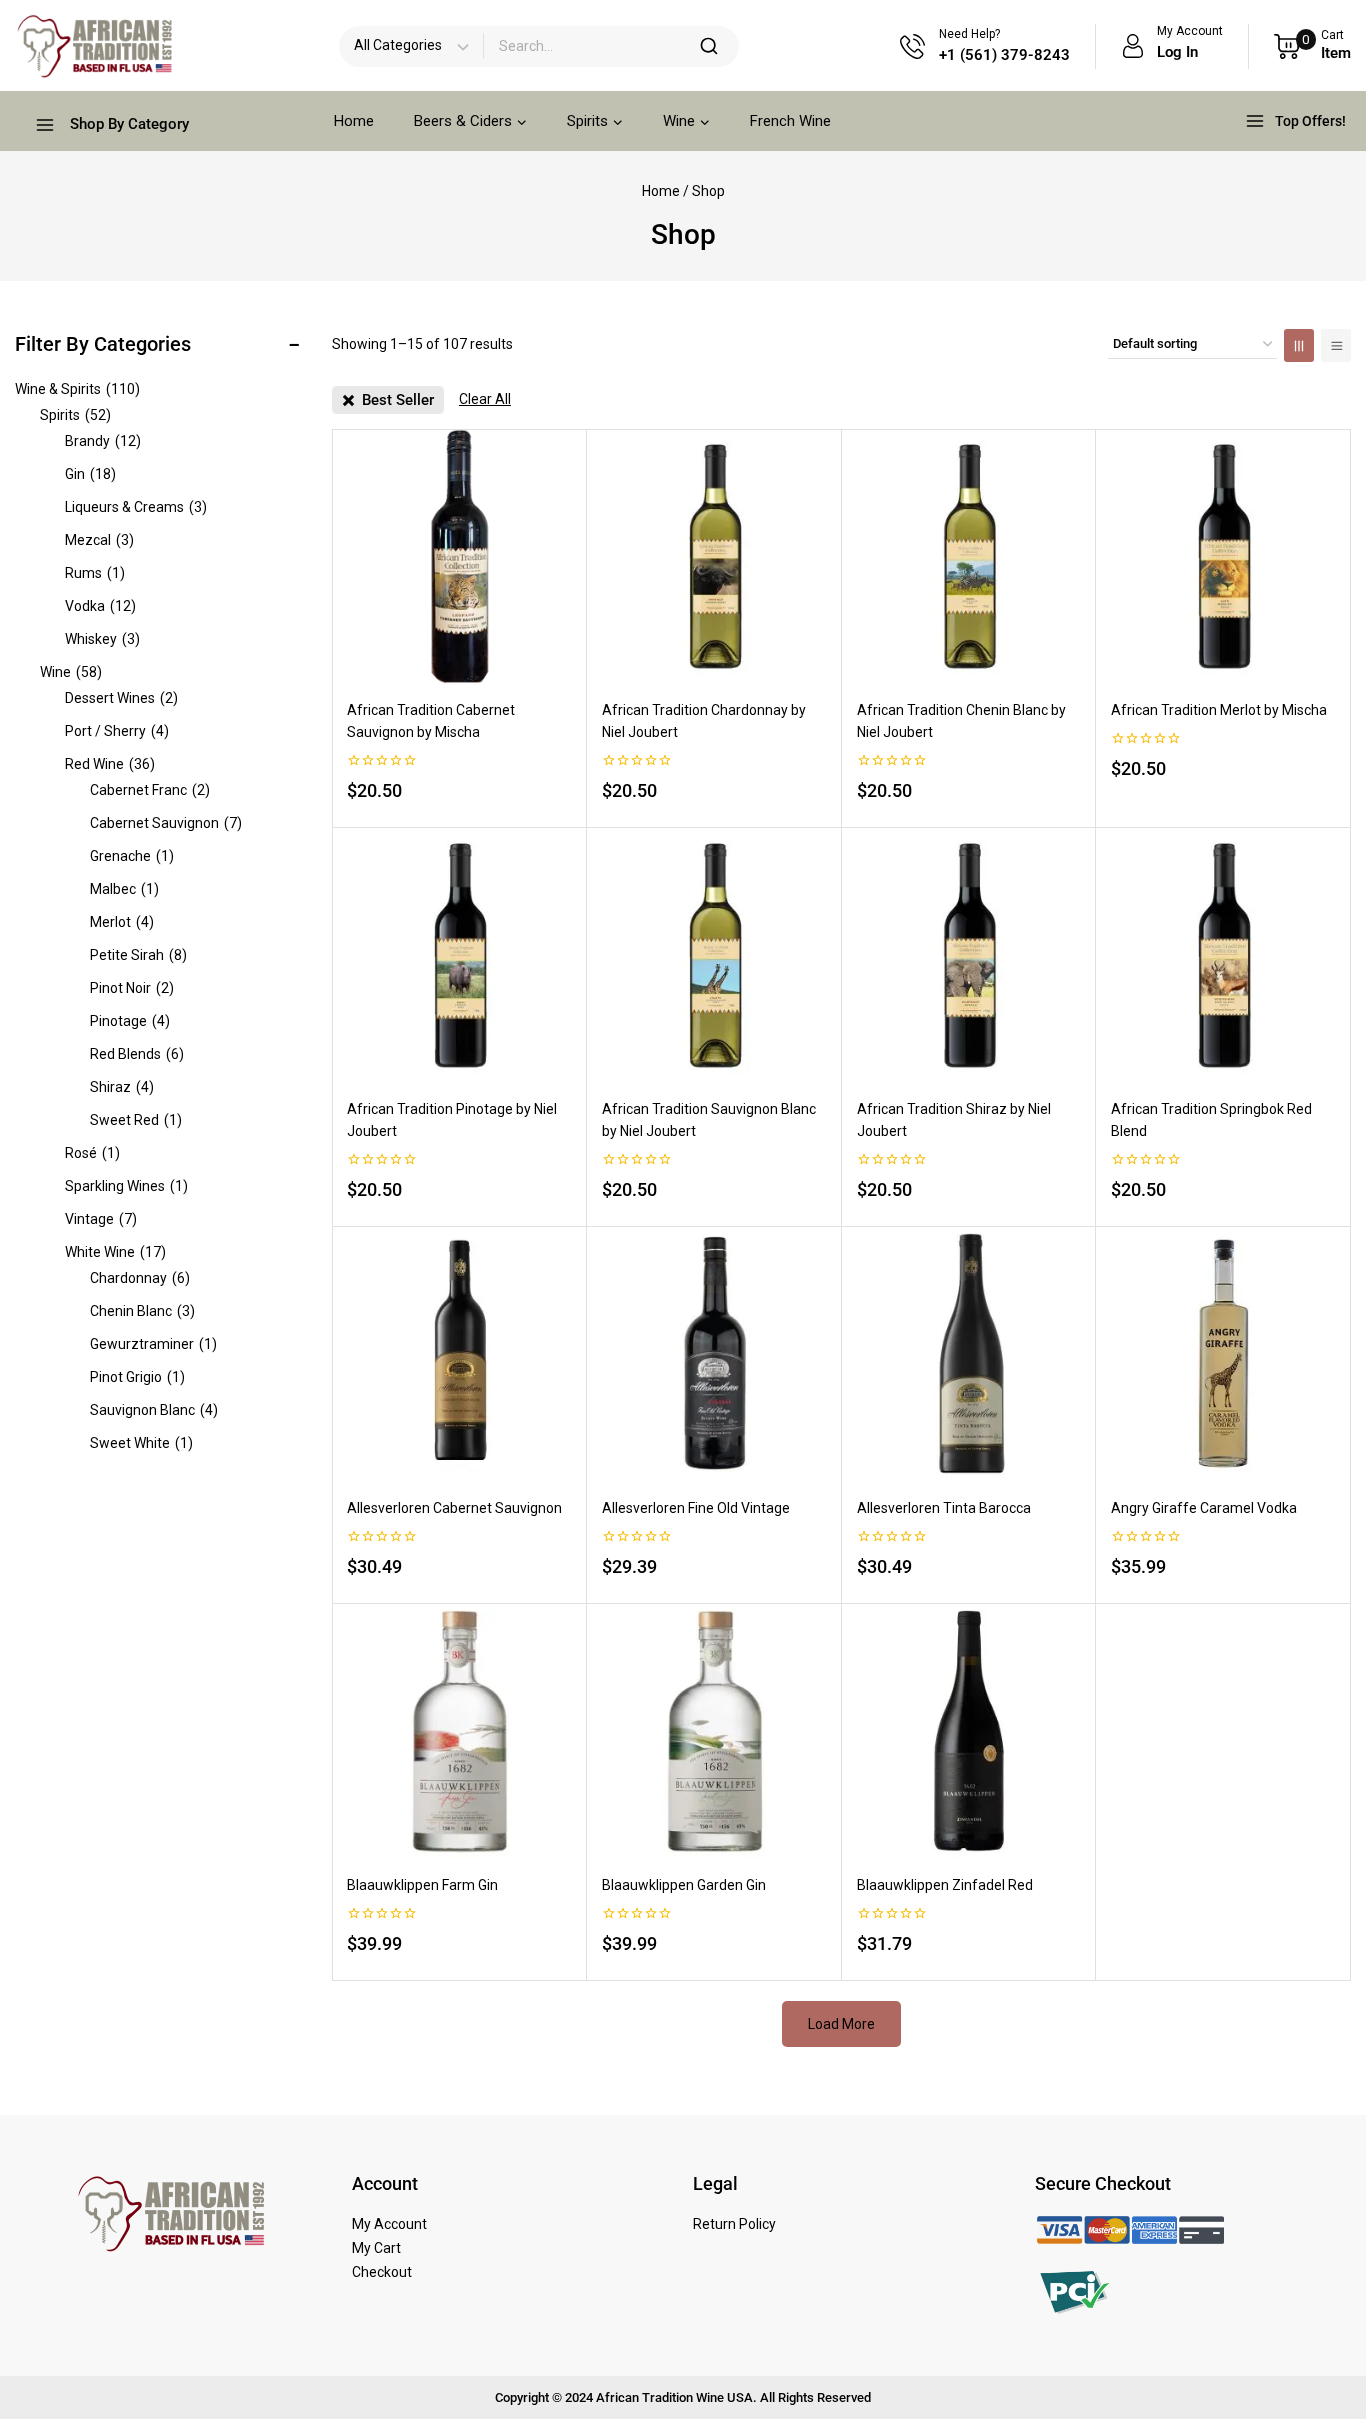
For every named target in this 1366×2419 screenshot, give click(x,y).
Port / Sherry (117, 731)
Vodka (100, 606)
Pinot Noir (132, 988)
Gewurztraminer (153, 1344)
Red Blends (137, 1054)
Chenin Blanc (142, 1311)
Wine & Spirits (77, 389)
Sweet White (141, 1443)
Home (354, 121)
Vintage (101, 1219)
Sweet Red (136, 1120)
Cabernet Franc (150, 790)
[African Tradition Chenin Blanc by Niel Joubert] (969, 556)
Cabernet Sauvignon (166, 823)
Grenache (132, 856)
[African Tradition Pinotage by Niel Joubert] (459, 955)
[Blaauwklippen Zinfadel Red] (969, 1731)
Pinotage (130, 1021)
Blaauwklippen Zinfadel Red (945, 1885)
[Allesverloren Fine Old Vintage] (714, 1354)
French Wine (790, 121)
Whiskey (102, 639)
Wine (71, 672)
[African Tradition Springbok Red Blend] (1223, 955)
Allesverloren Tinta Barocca (944, 1508)
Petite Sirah (138, 955)
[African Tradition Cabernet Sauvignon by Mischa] (459, 556)
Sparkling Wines (126, 1186)
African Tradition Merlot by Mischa (1219, 710)
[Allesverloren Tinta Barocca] (969, 1354)
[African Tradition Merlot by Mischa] (1223, 556)
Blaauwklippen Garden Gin (684, 1885)
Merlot (122, 922)
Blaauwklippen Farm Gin (422, 1885)
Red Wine (110, 764)
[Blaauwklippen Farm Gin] (459, 1731)
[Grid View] (1299, 345)
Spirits (75, 415)
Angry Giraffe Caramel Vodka (1204, 1508)
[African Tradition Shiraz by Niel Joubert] (969, 955)
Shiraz (122, 1087)
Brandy (103, 441)
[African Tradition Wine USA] (94, 46)
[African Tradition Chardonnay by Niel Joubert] (714, 556)
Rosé (92, 1153)
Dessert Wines (121, 698)
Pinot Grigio (137, 1377)
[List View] (1336, 345)
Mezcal (99, 540)
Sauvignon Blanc (154, 1410)
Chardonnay (140, 1278)
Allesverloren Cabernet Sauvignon (454, 1508)
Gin (90, 474)
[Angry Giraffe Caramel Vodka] (1223, 1354)
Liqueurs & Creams (136, 507)
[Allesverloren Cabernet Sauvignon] (459, 1354)
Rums (95, 573)
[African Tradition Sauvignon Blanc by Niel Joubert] (714, 955)
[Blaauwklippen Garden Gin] (714, 1731)
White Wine (115, 1252)
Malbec (124, 889)
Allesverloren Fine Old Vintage (696, 1508)
